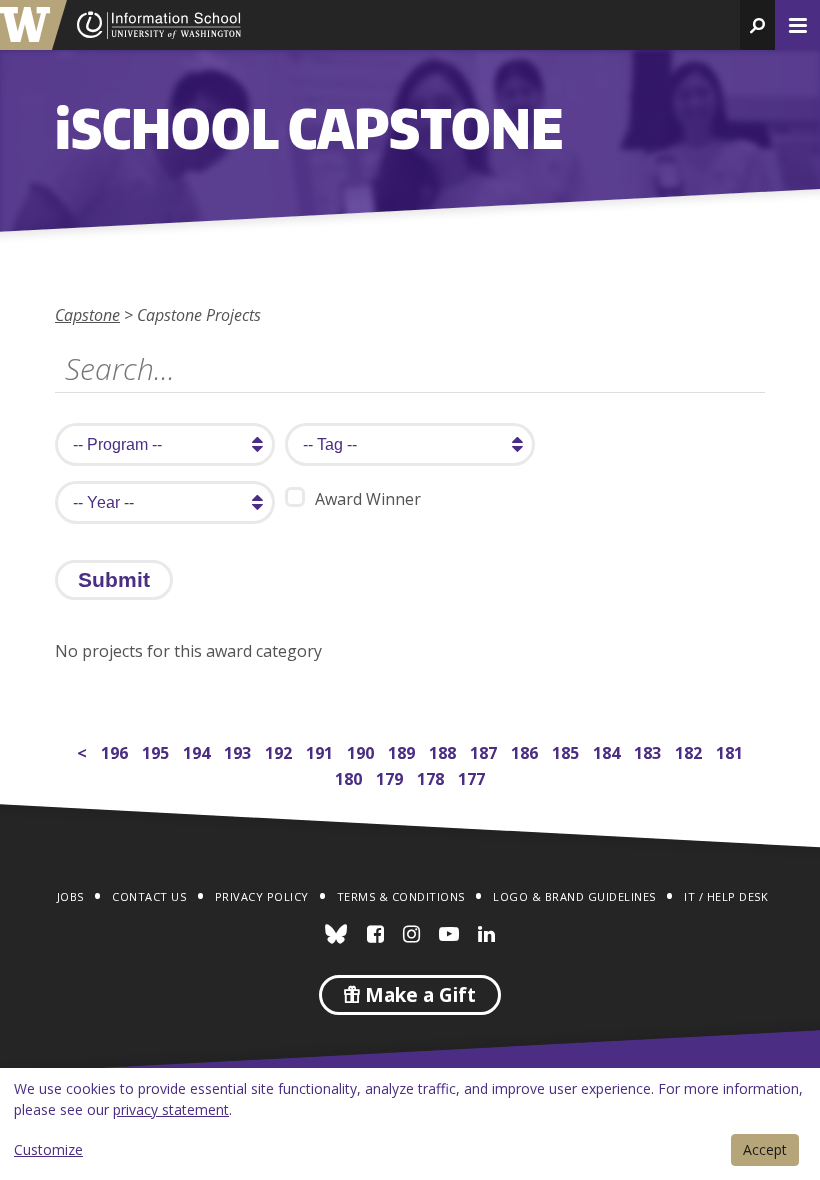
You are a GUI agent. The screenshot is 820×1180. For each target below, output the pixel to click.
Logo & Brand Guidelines (574, 896)
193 (239, 750)
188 (444, 750)
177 (473, 776)
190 (362, 750)
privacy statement (171, 1109)
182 (690, 750)
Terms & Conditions (401, 896)
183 (649, 750)
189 (403, 750)
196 (116, 750)
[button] (757, 25)
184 (608, 750)
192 (280, 750)
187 (485, 750)
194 (198, 750)
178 (432, 776)
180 (350, 776)
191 (321, 750)
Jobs (70, 896)
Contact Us (149, 896)
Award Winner (368, 499)
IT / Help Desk (726, 896)
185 (567, 750)
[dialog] (410, 1124)
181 (731, 750)
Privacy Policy (262, 896)
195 (157, 750)
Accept (765, 1149)
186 (526, 750)
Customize (48, 1149)
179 (391, 776)
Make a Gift (418, 995)
